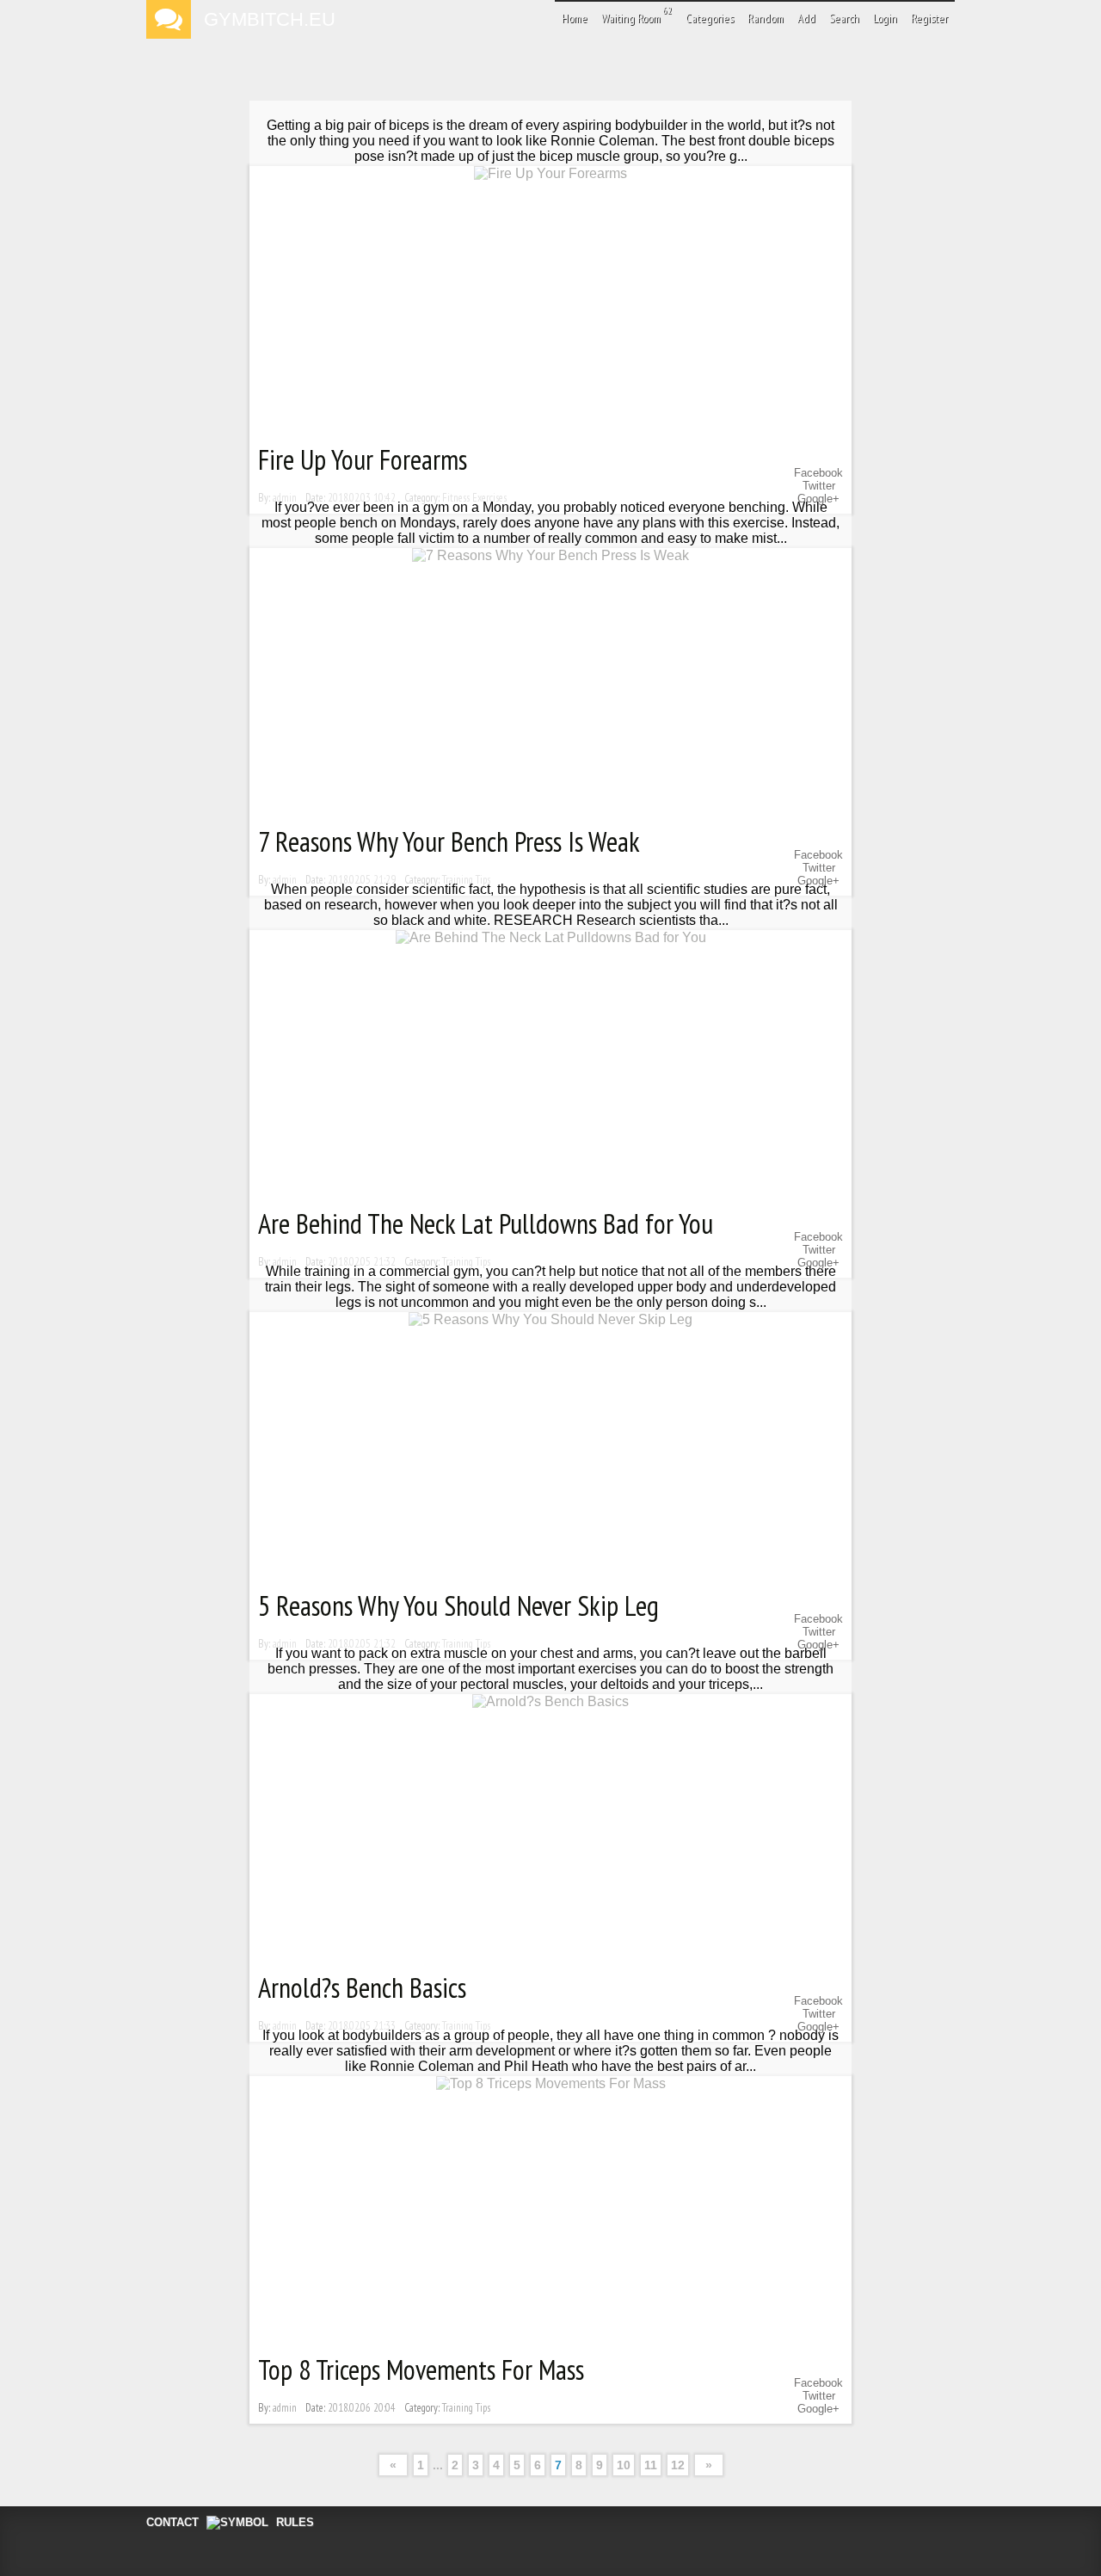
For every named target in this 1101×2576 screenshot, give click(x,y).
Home (575, 18)
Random (766, 18)
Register (929, 18)
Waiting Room (637, 15)
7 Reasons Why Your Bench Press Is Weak (449, 841)
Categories (710, 18)
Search (844, 18)
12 (678, 2465)
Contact (172, 2522)
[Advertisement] (550, 90)
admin (285, 2408)
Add (806, 18)
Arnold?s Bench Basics (362, 1987)
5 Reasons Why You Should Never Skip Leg (458, 1605)
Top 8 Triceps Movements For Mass (421, 2370)
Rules (295, 2522)
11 (651, 2465)
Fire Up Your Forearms (363, 459)
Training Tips (466, 2408)
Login (885, 18)
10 (624, 2465)
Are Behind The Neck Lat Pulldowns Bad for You (486, 1223)
